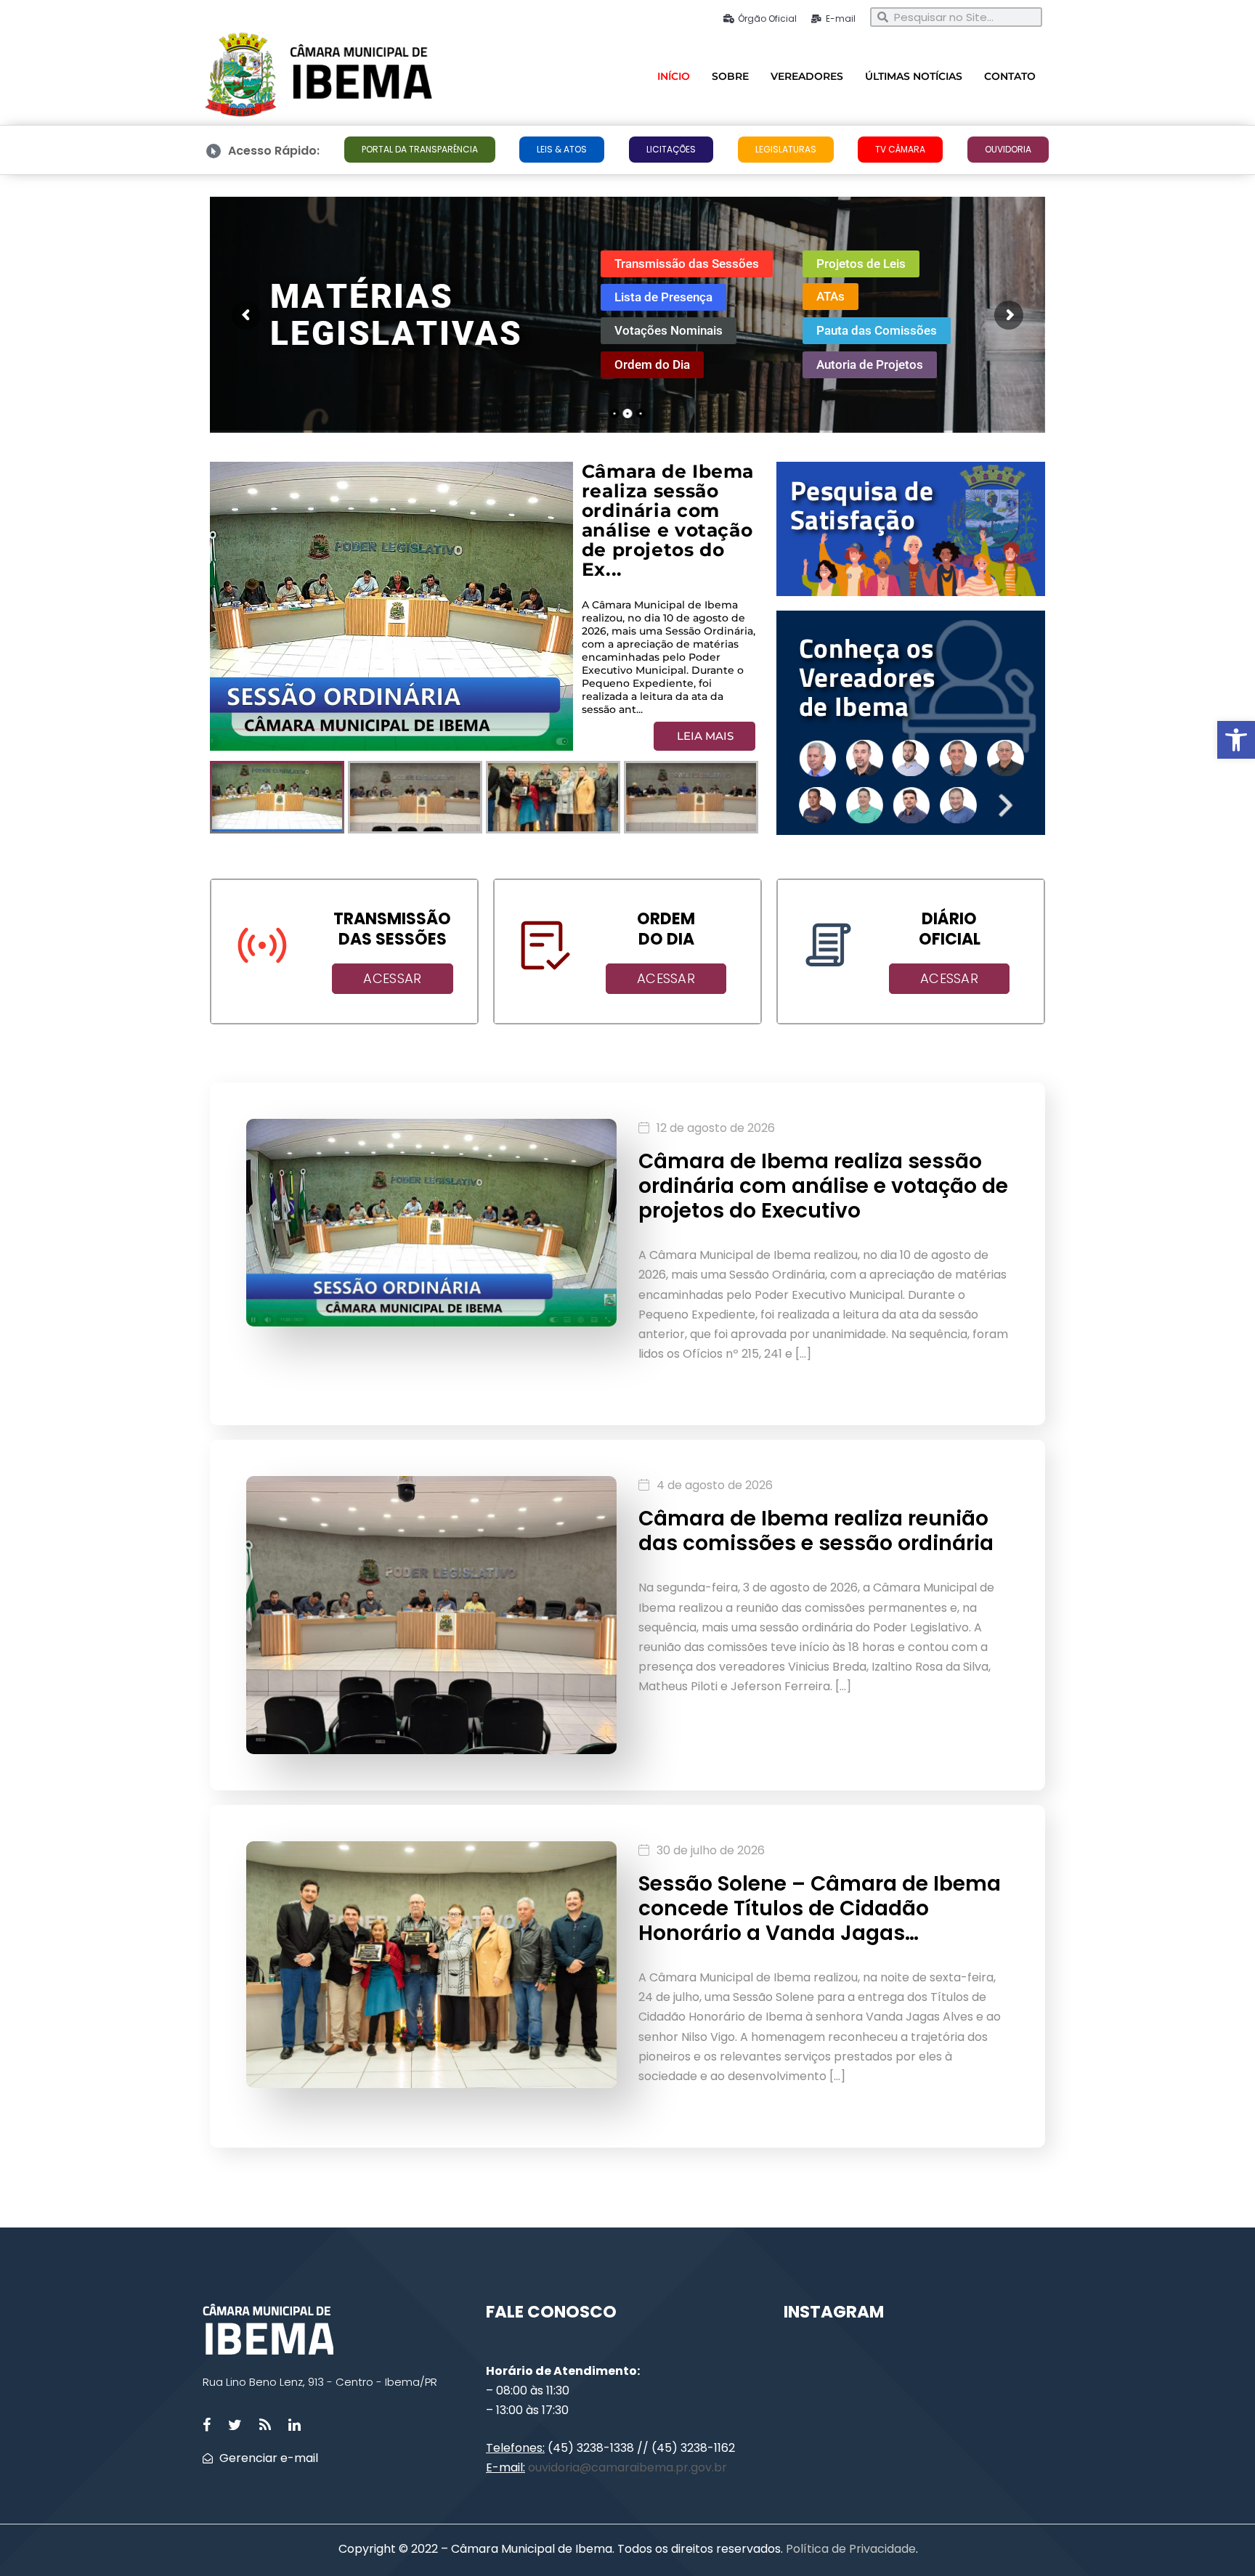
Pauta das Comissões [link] (877, 330)
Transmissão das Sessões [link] (687, 263)
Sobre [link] (730, 76)
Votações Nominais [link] (669, 330)
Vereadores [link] (807, 76)
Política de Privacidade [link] (849, 2549)
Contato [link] (1010, 76)
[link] (1236, 740)
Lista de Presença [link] (663, 297)
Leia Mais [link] (705, 736)
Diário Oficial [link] (950, 929)
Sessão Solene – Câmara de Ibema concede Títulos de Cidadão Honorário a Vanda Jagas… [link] (820, 1908)
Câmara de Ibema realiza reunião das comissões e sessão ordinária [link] (816, 1531)
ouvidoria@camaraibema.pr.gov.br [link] (627, 2467)
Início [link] (674, 76)
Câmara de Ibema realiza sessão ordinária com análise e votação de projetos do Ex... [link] (668, 498)
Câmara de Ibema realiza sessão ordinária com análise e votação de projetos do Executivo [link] (823, 1186)
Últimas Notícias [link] (914, 76)
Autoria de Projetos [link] (870, 364)
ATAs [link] (830, 296)
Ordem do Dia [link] (652, 364)
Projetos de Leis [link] (861, 263)
